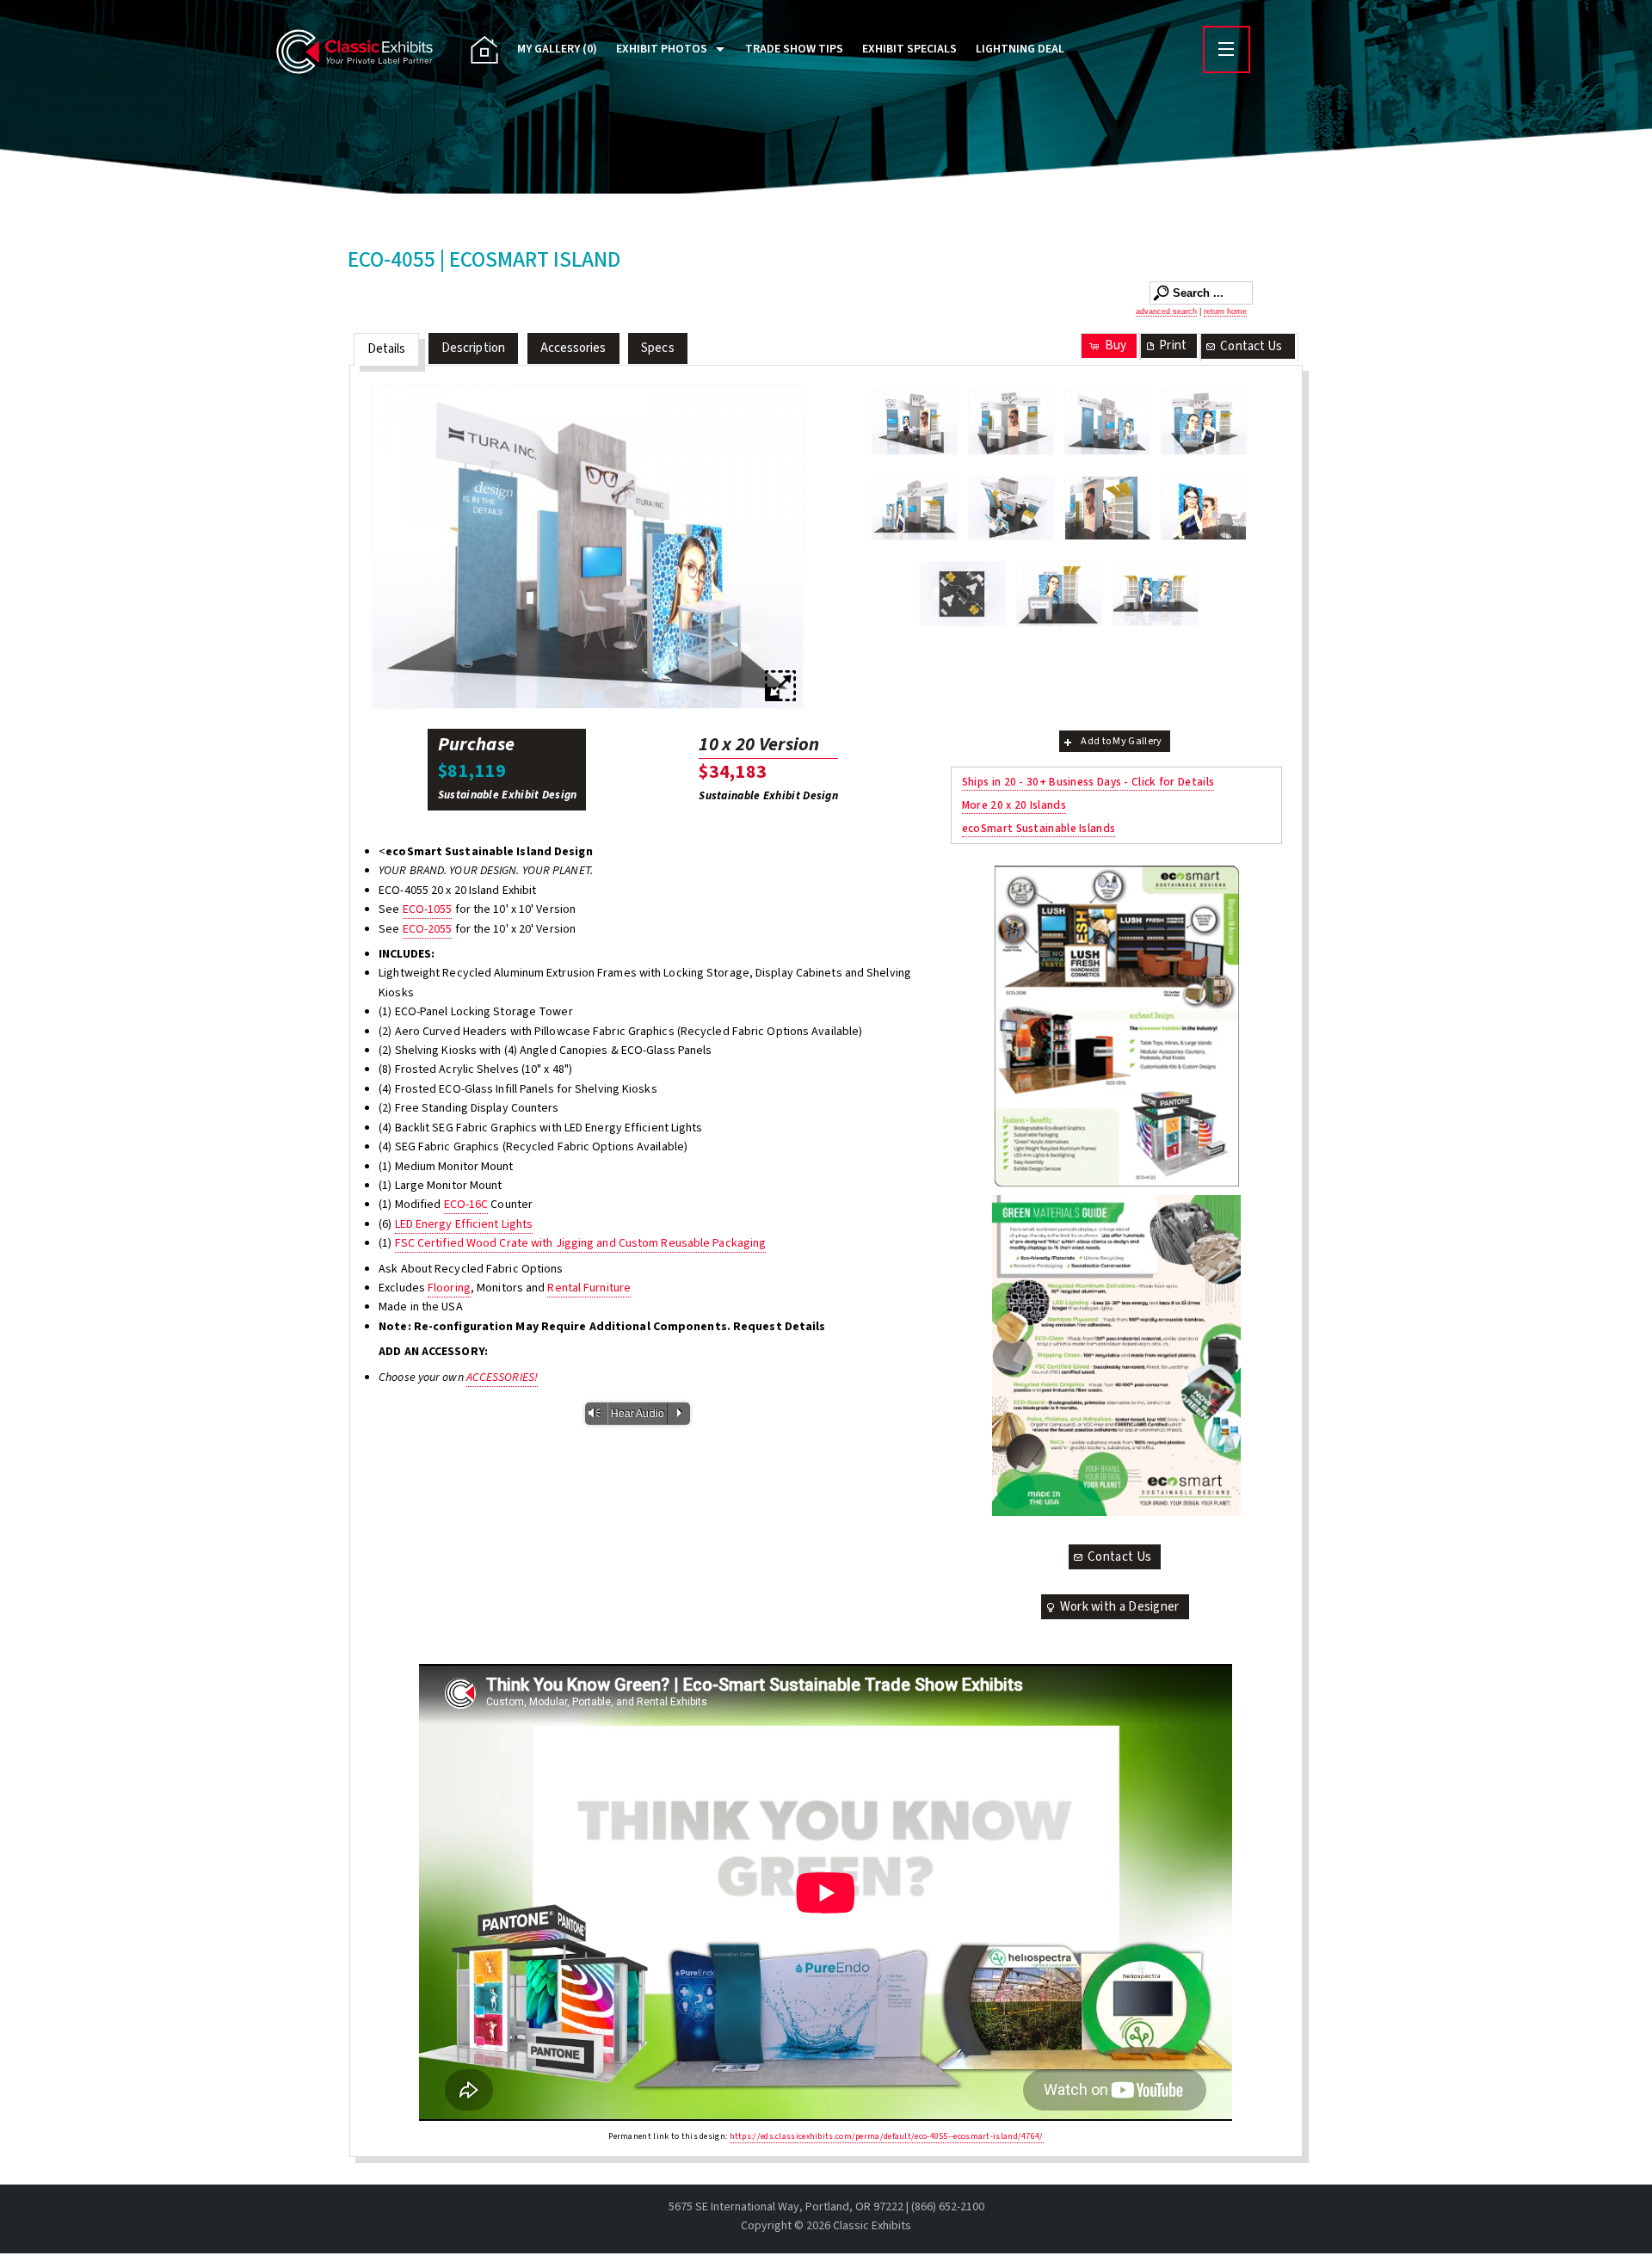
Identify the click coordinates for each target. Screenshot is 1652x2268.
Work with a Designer (1120, 1607)
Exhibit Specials (909, 49)
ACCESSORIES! (502, 1377)
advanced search (1166, 311)
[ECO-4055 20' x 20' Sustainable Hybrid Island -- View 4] (1204, 422)
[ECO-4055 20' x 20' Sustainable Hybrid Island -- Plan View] (963, 594)
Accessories (573, 348)
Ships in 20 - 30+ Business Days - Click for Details (1088, 782)
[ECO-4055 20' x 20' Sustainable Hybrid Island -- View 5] (915, 508)
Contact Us (1251, 346)
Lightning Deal (1020, 49)
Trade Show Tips (794, 49)
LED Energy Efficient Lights (464, 1224)
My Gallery (557, 49)
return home (1225, 311)
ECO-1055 (428, 909)
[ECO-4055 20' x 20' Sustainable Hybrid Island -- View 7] (1107, 508)
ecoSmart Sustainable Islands (1039, 828)
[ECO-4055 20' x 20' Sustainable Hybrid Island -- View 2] (1011, 422)
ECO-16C (466, 1205)
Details (387, 349)
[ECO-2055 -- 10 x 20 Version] (1156, 594)
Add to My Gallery (1121, 741)
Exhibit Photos (662, 49)
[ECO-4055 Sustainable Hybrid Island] (915, 422)
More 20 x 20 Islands (1014, 805)
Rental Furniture (589, 1288)
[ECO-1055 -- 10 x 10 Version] (1059, 594)
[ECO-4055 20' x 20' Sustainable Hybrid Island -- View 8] (1204, 508)
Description (473, 348)
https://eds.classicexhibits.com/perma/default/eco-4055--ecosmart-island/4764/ (887, 2136)
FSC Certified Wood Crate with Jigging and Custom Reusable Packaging (581, 1243)
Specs (658, 348)
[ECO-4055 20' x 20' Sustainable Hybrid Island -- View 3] (588, 547)
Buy (1116, 345)
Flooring (449, 1288)
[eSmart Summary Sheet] (1116, 1026)
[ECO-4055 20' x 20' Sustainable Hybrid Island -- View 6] (1011, 508)
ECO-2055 (428, 929)
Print (1173, 345)
